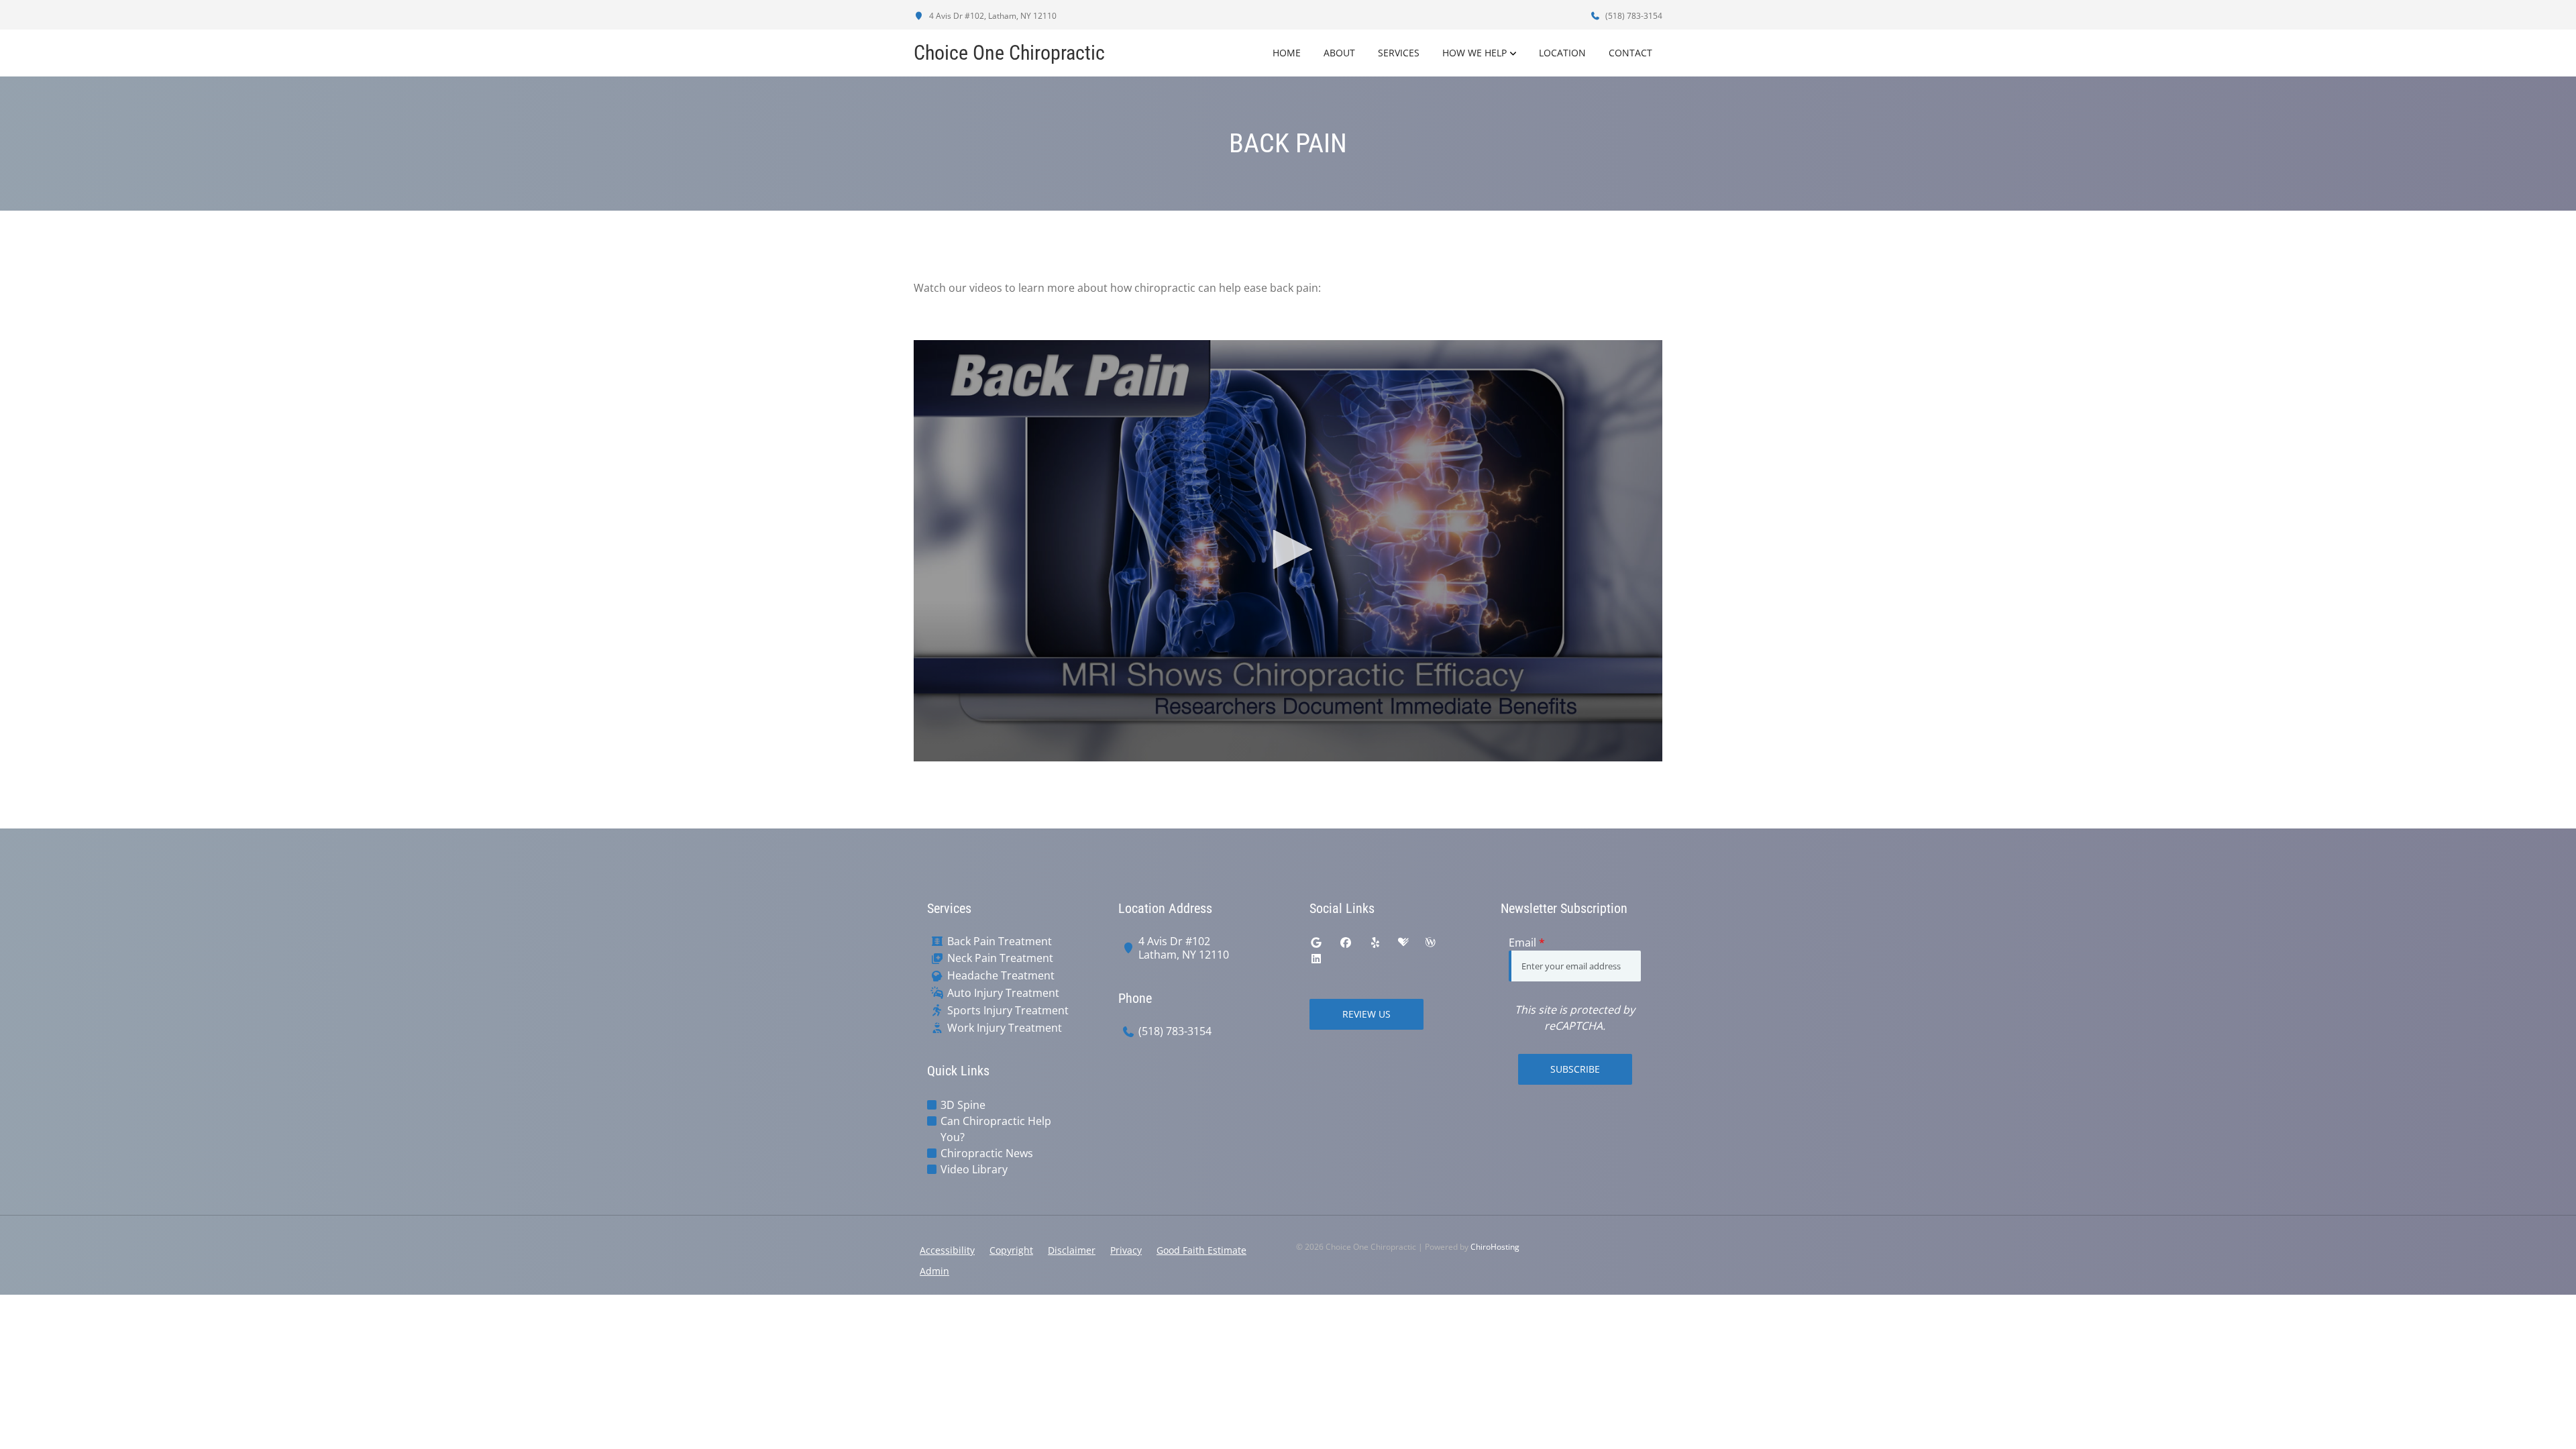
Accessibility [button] (947, 1250)
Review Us (1366, 1014)
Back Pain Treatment (1000, 942)
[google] (1316, 943)
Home (1287, 53)
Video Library (974, 1169)
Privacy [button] (1126, 1250)
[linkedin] (1316, 959)
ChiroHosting (1495, 1247)
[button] (1288, 549)
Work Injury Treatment (1005, 1028)
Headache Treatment (1001, 976)
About (1339, 53)
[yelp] (1375, 943)
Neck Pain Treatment (1000, 958)
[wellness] (1430, 943)
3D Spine (963, 1105)
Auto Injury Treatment (1003, 993)
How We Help (1474, 53)
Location (1562, 53)
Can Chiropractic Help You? (996, 1129)
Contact (1630, 53)
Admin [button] (934, 1271)
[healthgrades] (1403, 943)
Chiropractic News (987, 1153)
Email (1527, 943)
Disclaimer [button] (1072, 1250)
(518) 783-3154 (1633, 16)
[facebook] (1346, 943)
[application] (1288, 551)
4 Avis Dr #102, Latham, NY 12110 (992, 16)
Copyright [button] (1011, 1250)
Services (1399, 53)
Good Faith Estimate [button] (1201, 1250)
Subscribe (1575, 1069)
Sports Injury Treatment (1008, 1011)
